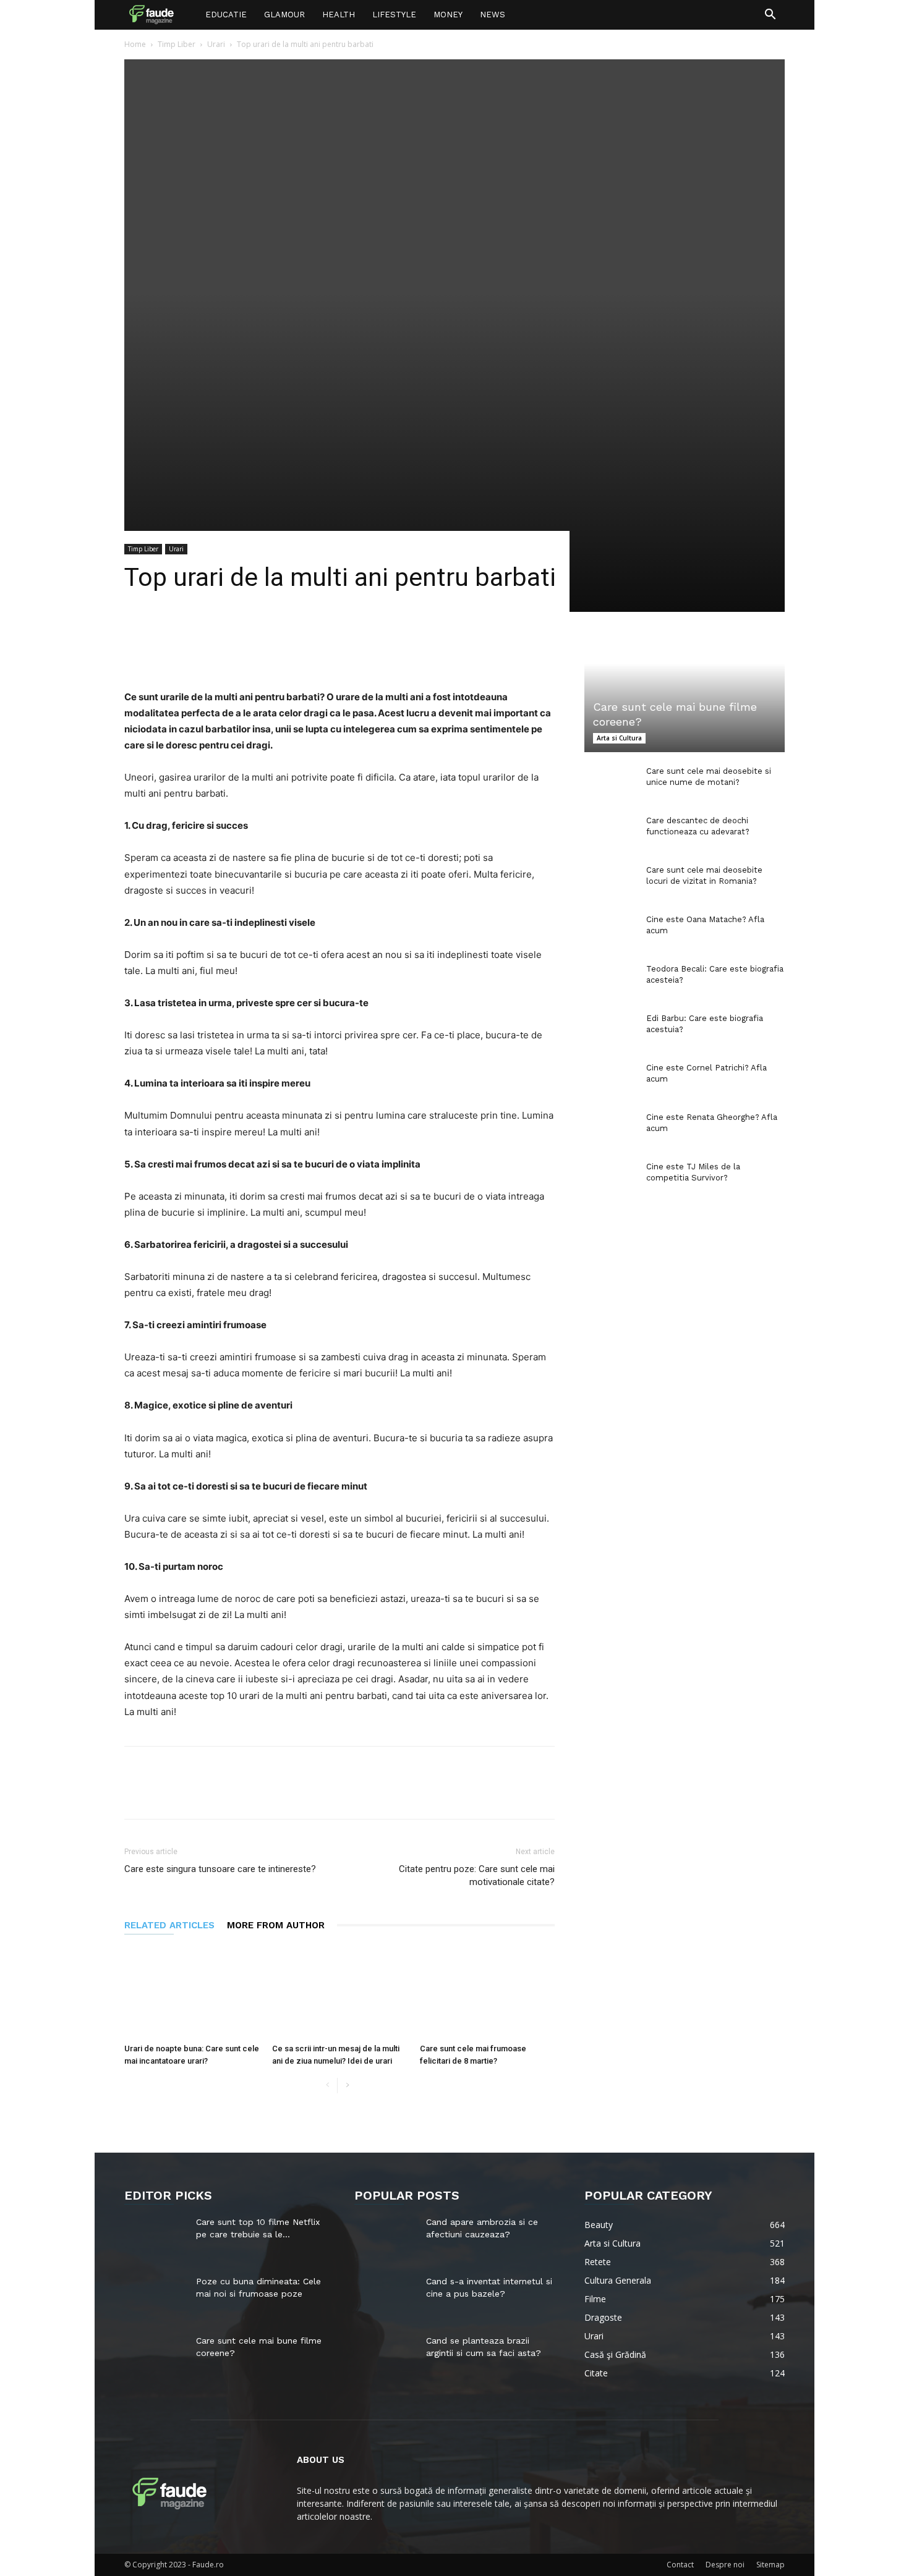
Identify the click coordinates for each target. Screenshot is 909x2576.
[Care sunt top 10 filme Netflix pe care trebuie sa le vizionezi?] (155, 2237)
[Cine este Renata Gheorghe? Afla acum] (609, 1129)
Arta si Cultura (619, 738)
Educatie (226, 15)
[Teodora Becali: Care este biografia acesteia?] (609, 981)
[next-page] (347, 2086)
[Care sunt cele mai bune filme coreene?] (685, 697)
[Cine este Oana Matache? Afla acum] (609, 931)
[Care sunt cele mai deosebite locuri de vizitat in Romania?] (609, 882)
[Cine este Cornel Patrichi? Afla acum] (609, 1080)
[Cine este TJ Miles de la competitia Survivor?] (609, 1179)
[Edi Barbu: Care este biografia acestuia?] (609, 1030)
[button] (770, 16)
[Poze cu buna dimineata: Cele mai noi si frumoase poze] (155, 2297)
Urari (216, 44)
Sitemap (770, 2565)
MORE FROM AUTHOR (276, 1925)
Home (135, 44)
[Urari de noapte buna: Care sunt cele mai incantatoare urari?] (192, 1992)
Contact (680, 2565)
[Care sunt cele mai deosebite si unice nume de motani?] (609, 783)
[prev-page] (327, 2086)
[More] (454, 654)
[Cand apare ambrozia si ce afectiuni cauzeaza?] (385, 2237)
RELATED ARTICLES (169, 1925)
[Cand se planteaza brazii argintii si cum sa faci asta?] (385, 2356)
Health (339, 15)
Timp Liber (177, 44)
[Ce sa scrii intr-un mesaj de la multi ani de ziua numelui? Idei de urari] (339, 1992)
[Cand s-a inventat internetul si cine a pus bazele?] (385, 2297)
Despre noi (725, 2565)
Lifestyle (394, 15)
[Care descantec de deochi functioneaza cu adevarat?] (609, 833)
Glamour (284, 15)
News (493, 15)
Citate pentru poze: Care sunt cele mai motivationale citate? (477, 1875)
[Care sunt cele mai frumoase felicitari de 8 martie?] (487, 1992)
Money (448, 15)
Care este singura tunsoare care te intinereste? (220, 1869)
